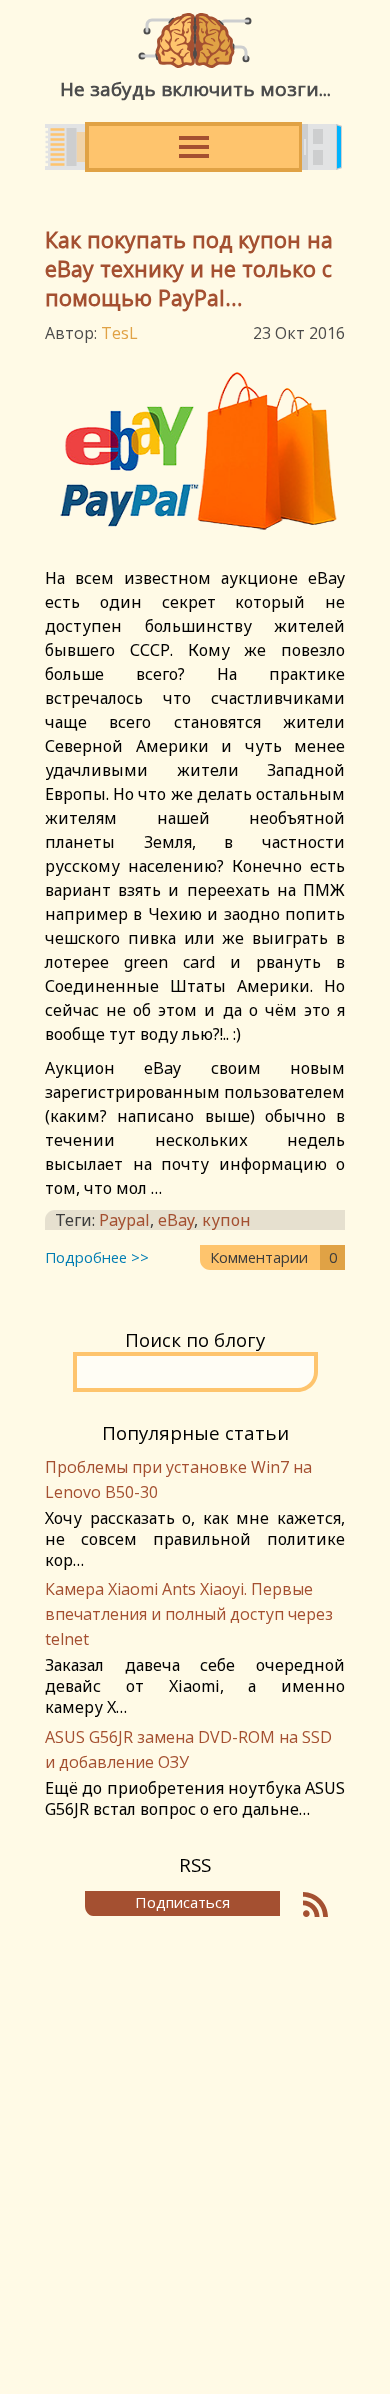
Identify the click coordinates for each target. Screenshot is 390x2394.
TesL (119, 333)
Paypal (124, 1220)
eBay (176, 1220)
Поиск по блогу (195, 1339)
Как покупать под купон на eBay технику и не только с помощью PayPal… (189, 268)
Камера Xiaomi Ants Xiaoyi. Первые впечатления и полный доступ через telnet (189, 1614)
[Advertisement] (195, 2144)
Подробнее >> (97, 1257)
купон (226, 1220)
